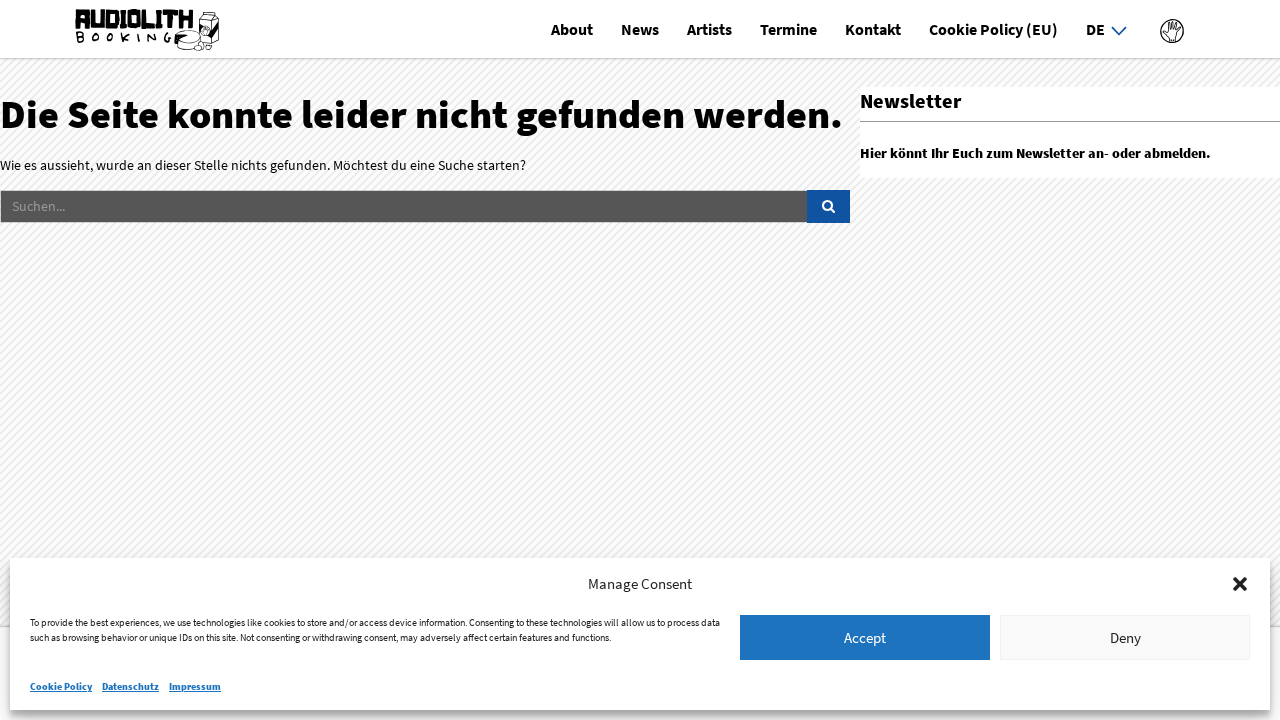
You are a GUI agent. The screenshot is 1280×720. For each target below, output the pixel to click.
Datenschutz (130, 686)
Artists (709, 29)
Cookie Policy (61, 686)
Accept (865, 637)
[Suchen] (828, 207)
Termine (788, 29)
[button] (1240, 584)
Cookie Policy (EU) (993, 29)
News (640, 29)
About (572, 29)
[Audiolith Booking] (149, 30)
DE (1095, 29)
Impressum (195, 686)
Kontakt (873, 29)
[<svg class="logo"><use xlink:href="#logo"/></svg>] (1172, 29)
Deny (1125, 637)
